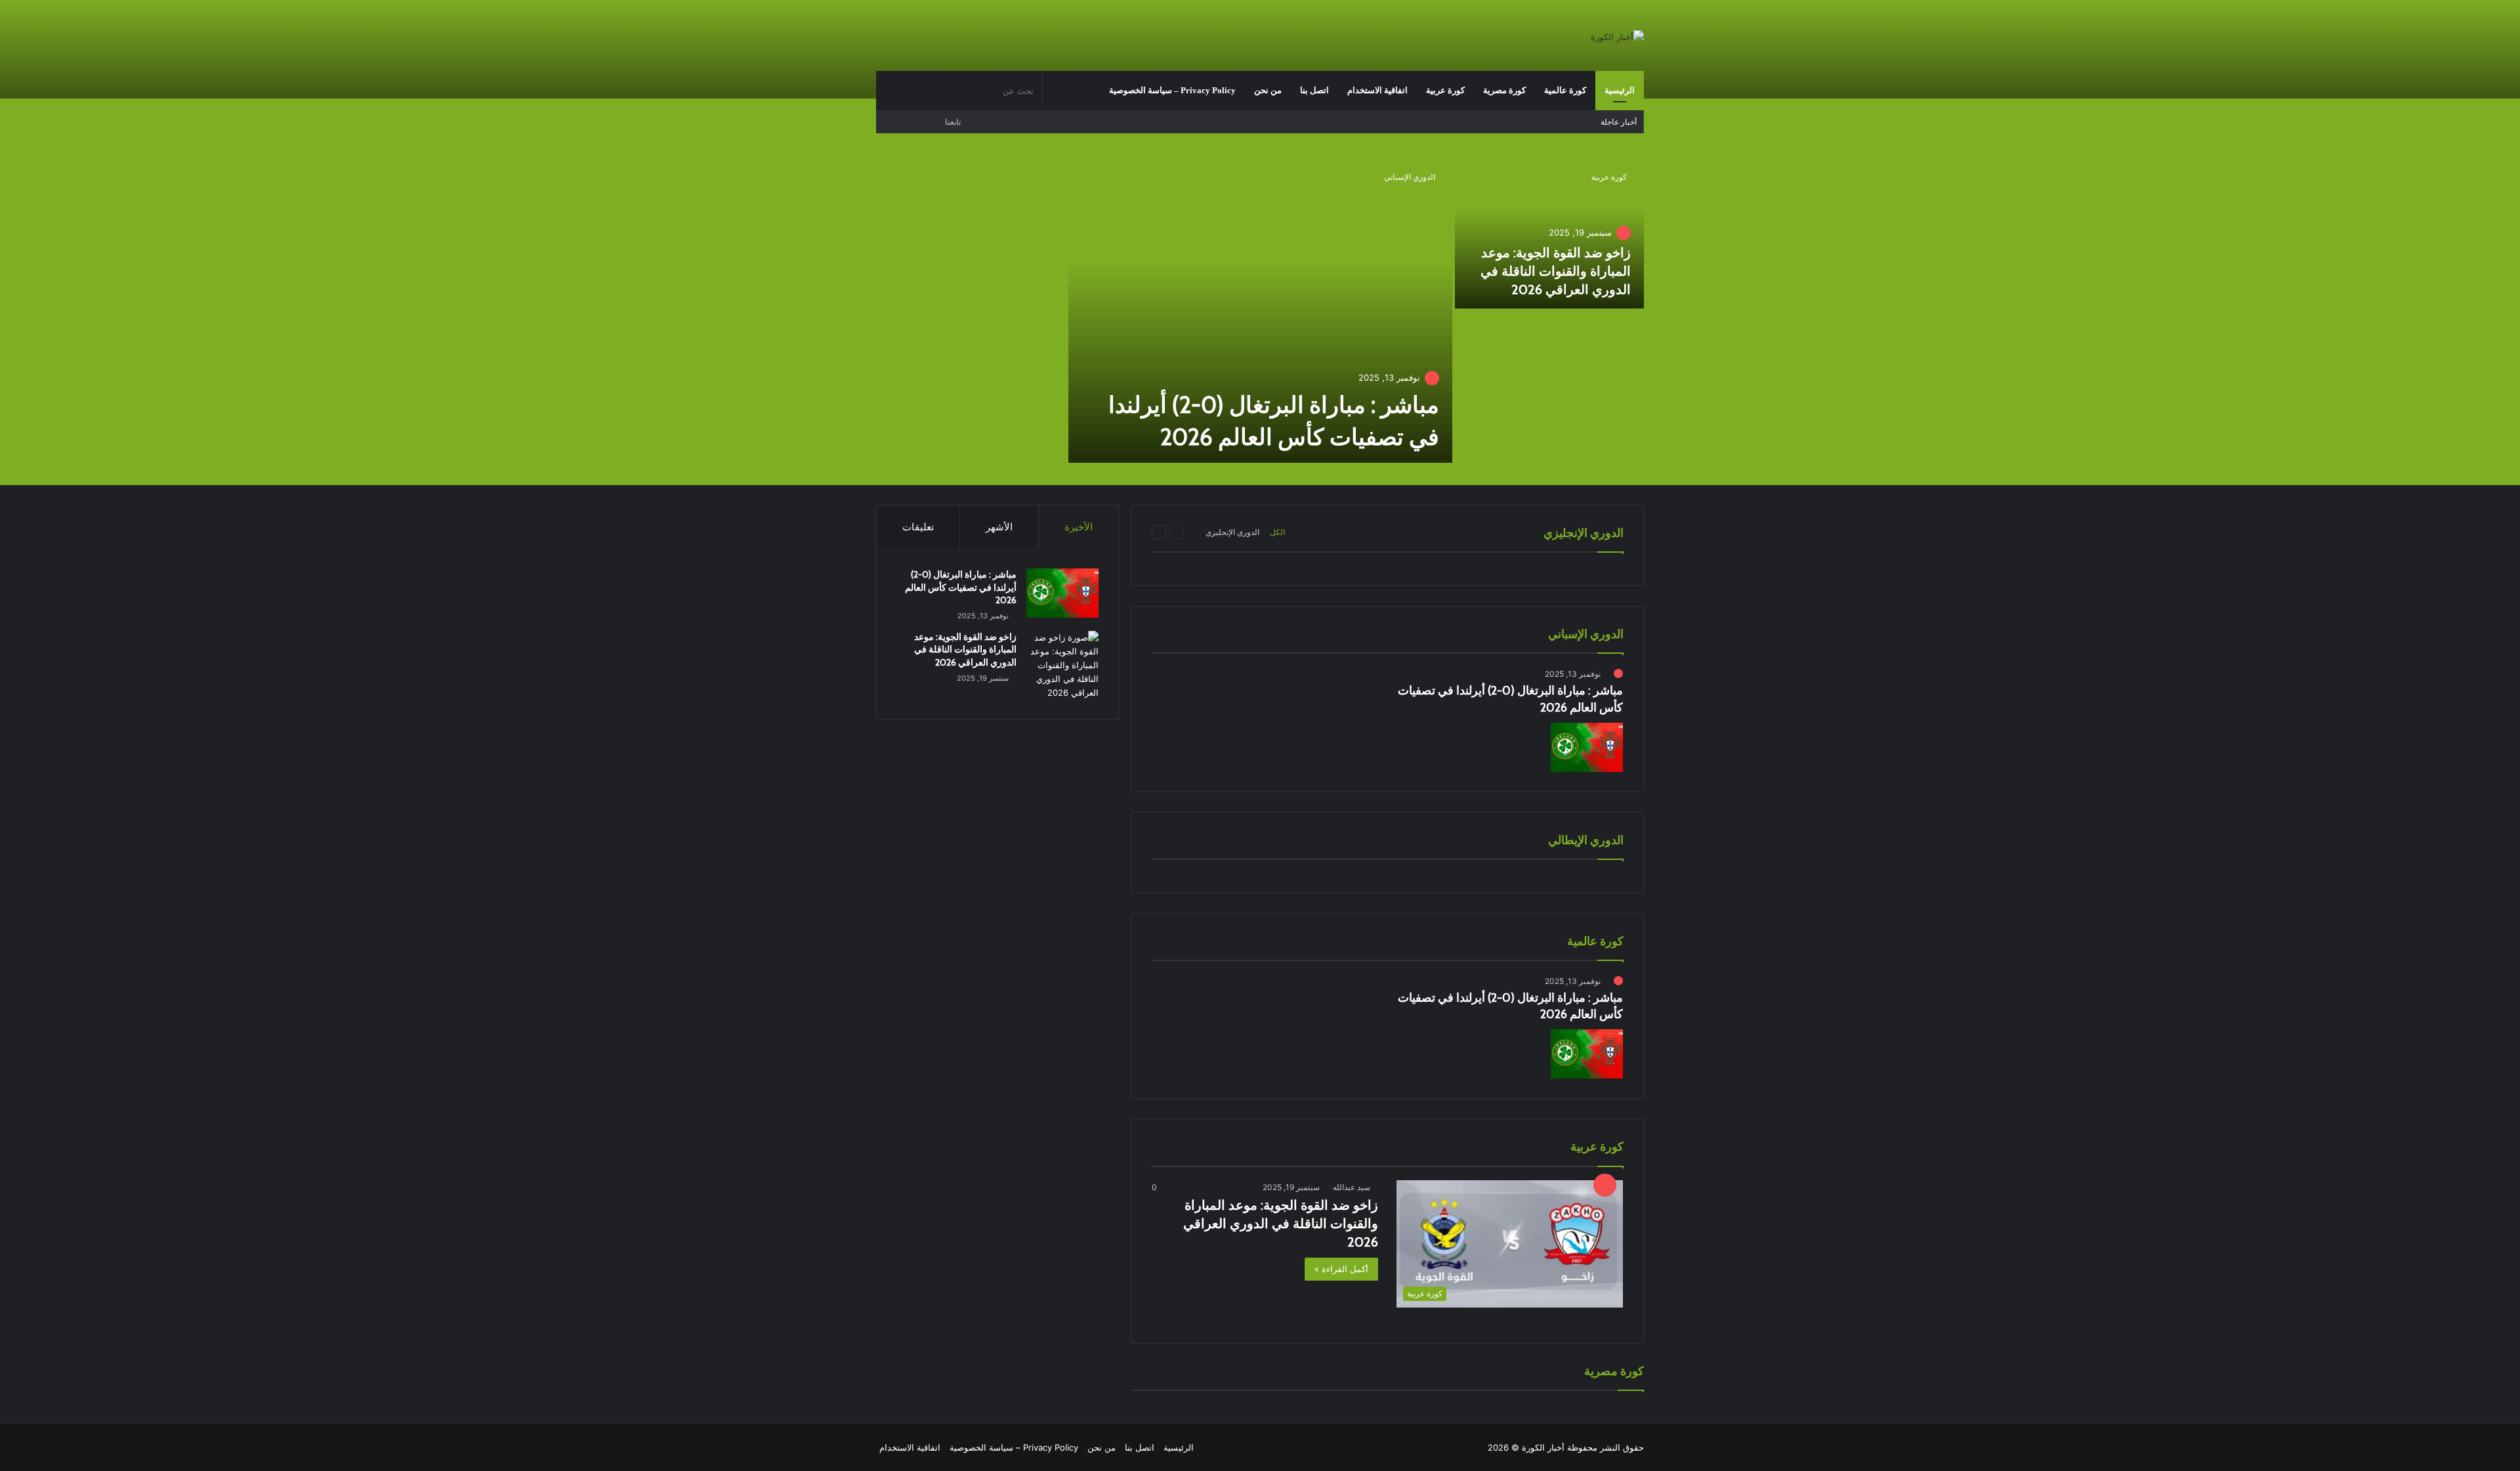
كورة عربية (1445, 90)
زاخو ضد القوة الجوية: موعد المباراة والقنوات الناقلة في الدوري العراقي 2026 (1556, 271)
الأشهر (999, 527)
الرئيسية (1620, 90)
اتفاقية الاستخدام (1377, 90)
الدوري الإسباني (1410, 177)
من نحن (1268, 90)
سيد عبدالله (1352, 1187)
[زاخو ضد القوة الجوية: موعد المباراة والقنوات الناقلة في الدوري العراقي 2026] (1550, 233)
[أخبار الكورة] (1617, 37)
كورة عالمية (1565, 90)
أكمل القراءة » (1341, 1269)
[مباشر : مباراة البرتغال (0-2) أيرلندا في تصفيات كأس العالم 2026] (1260, 310)
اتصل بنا (1314, 90)
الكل (1277, 532)
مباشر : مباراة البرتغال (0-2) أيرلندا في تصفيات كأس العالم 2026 (961, 587)
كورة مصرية (1504, 90)
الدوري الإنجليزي (1232, 532)
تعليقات (918, 527)
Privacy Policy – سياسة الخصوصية (1172, 90)
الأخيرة (1079, 527)
